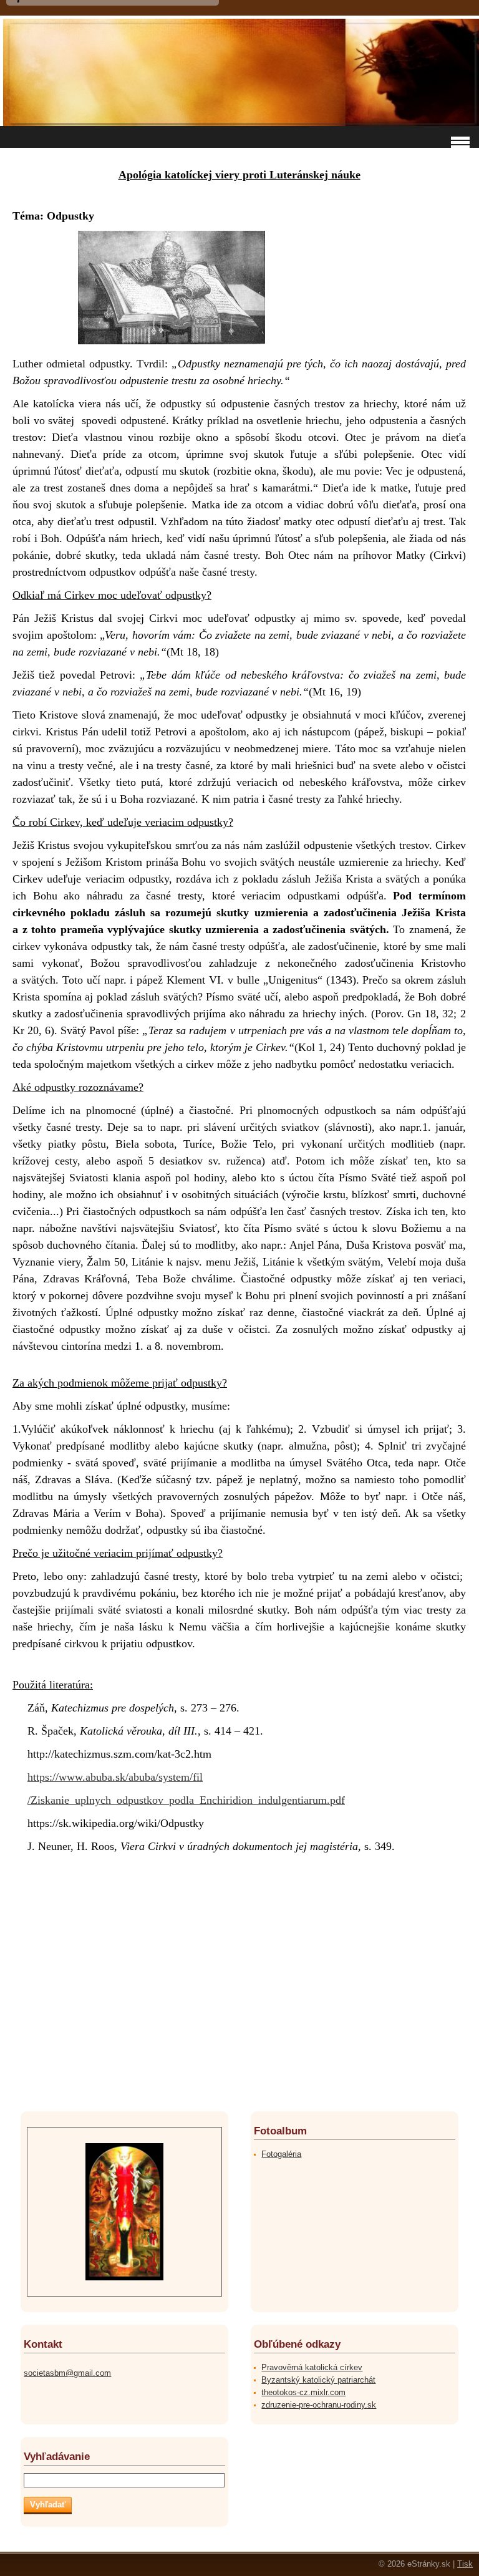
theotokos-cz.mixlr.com (303, 2392)
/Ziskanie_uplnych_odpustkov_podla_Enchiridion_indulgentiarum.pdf (186, 1800)
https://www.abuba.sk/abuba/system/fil (115, 1777)
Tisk (465, 2564)
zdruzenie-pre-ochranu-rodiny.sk (319, 2405)
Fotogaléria (281, 2154)
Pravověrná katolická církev (312, 2367)
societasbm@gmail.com (67, 2373)
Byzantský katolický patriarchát (318, 2380)
